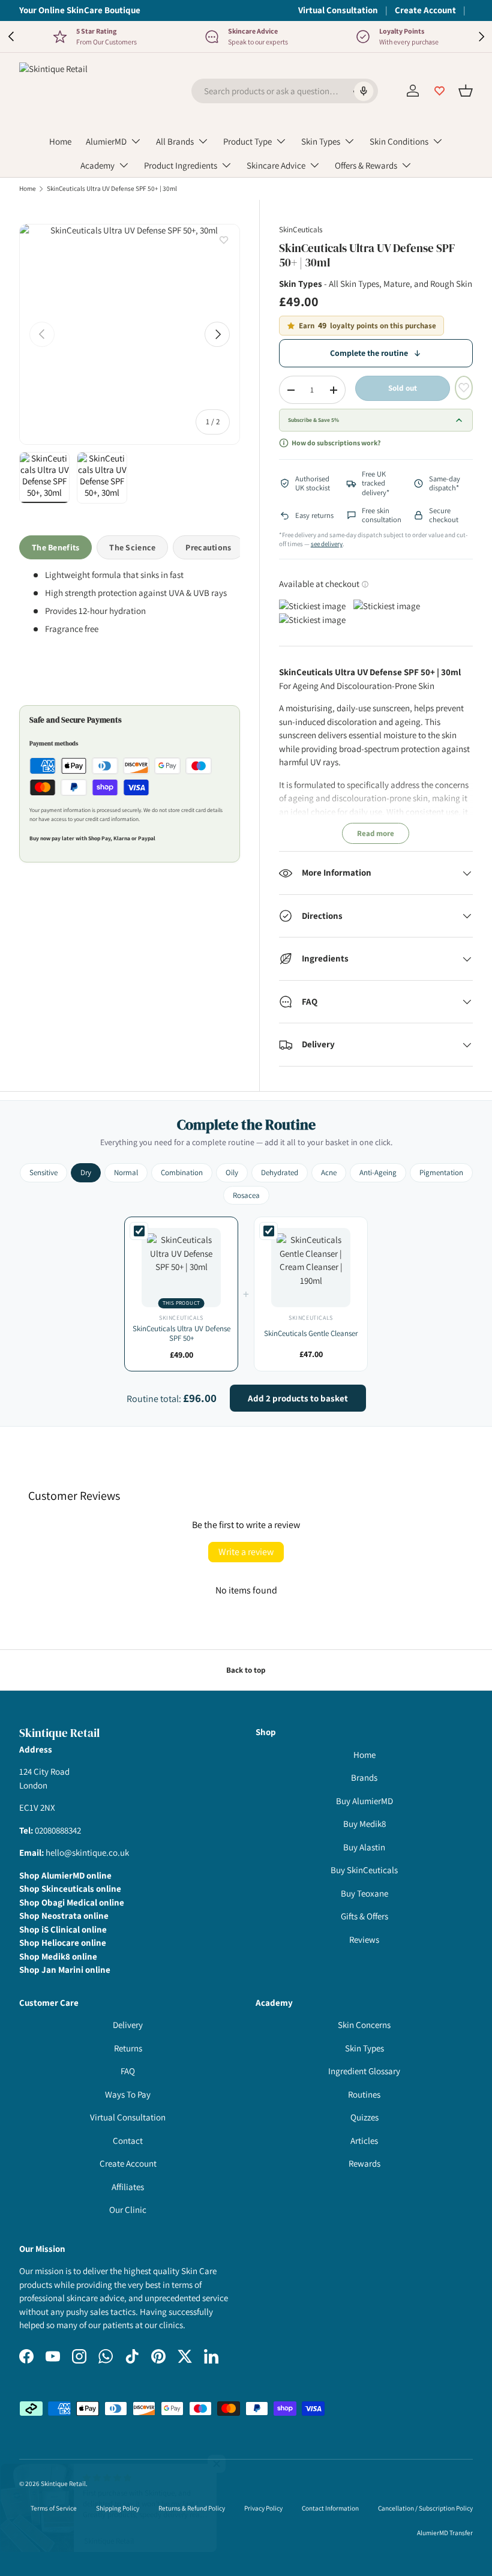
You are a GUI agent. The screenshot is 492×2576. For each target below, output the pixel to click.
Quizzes (364, 2117)
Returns (128, 2048)
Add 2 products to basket (298, 1398)
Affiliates (128, 2187)
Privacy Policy (263, 2508)
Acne (329, 1172)
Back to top (246, 1670)
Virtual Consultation (338, 10)
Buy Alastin (364, 1847)
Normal (126, 1172)
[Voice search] (363, 91)
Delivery (128, 2025)
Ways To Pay (128, 2094)
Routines (364, 2094)
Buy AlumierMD (364, 1801)
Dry (86, 1172)
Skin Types (364, 2048)
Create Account (425, 10)
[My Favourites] (439, 91)
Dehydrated (280, 1172)
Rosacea (246, 1195)
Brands (364, 1777)
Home (60, 141)
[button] (466, 91)
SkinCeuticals (301, 230)
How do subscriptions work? (336, 443)
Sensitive (43, 1172)
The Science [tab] (132, 547)
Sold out (403, 388)
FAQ (128, 2071)
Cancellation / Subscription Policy (425, 2508)
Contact (128, 2141)
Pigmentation (441, 1172)
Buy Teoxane (364, 1893)
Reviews (364, 1940)
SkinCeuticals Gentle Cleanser (311, 1333)
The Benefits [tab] (55, 547)
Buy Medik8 (364, 1824)
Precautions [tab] (208, 547)
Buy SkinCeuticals (364, 1870)
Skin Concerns (364, 2025)
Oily (232, 1172)
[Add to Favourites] (224, 240)
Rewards (364, 2163)
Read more (376, 833)
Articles (364, 2141)
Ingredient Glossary (364, 2071)
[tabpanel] (130, 622)
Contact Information (330, 2508)
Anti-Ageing (378, 1172)
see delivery (327, 544)
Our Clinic (128, 2210)
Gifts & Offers (364, 1916)
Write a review (246, 1552)
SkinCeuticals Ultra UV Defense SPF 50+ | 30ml (112, 189)
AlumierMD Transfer (445, 2533)
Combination (182, 1172)
